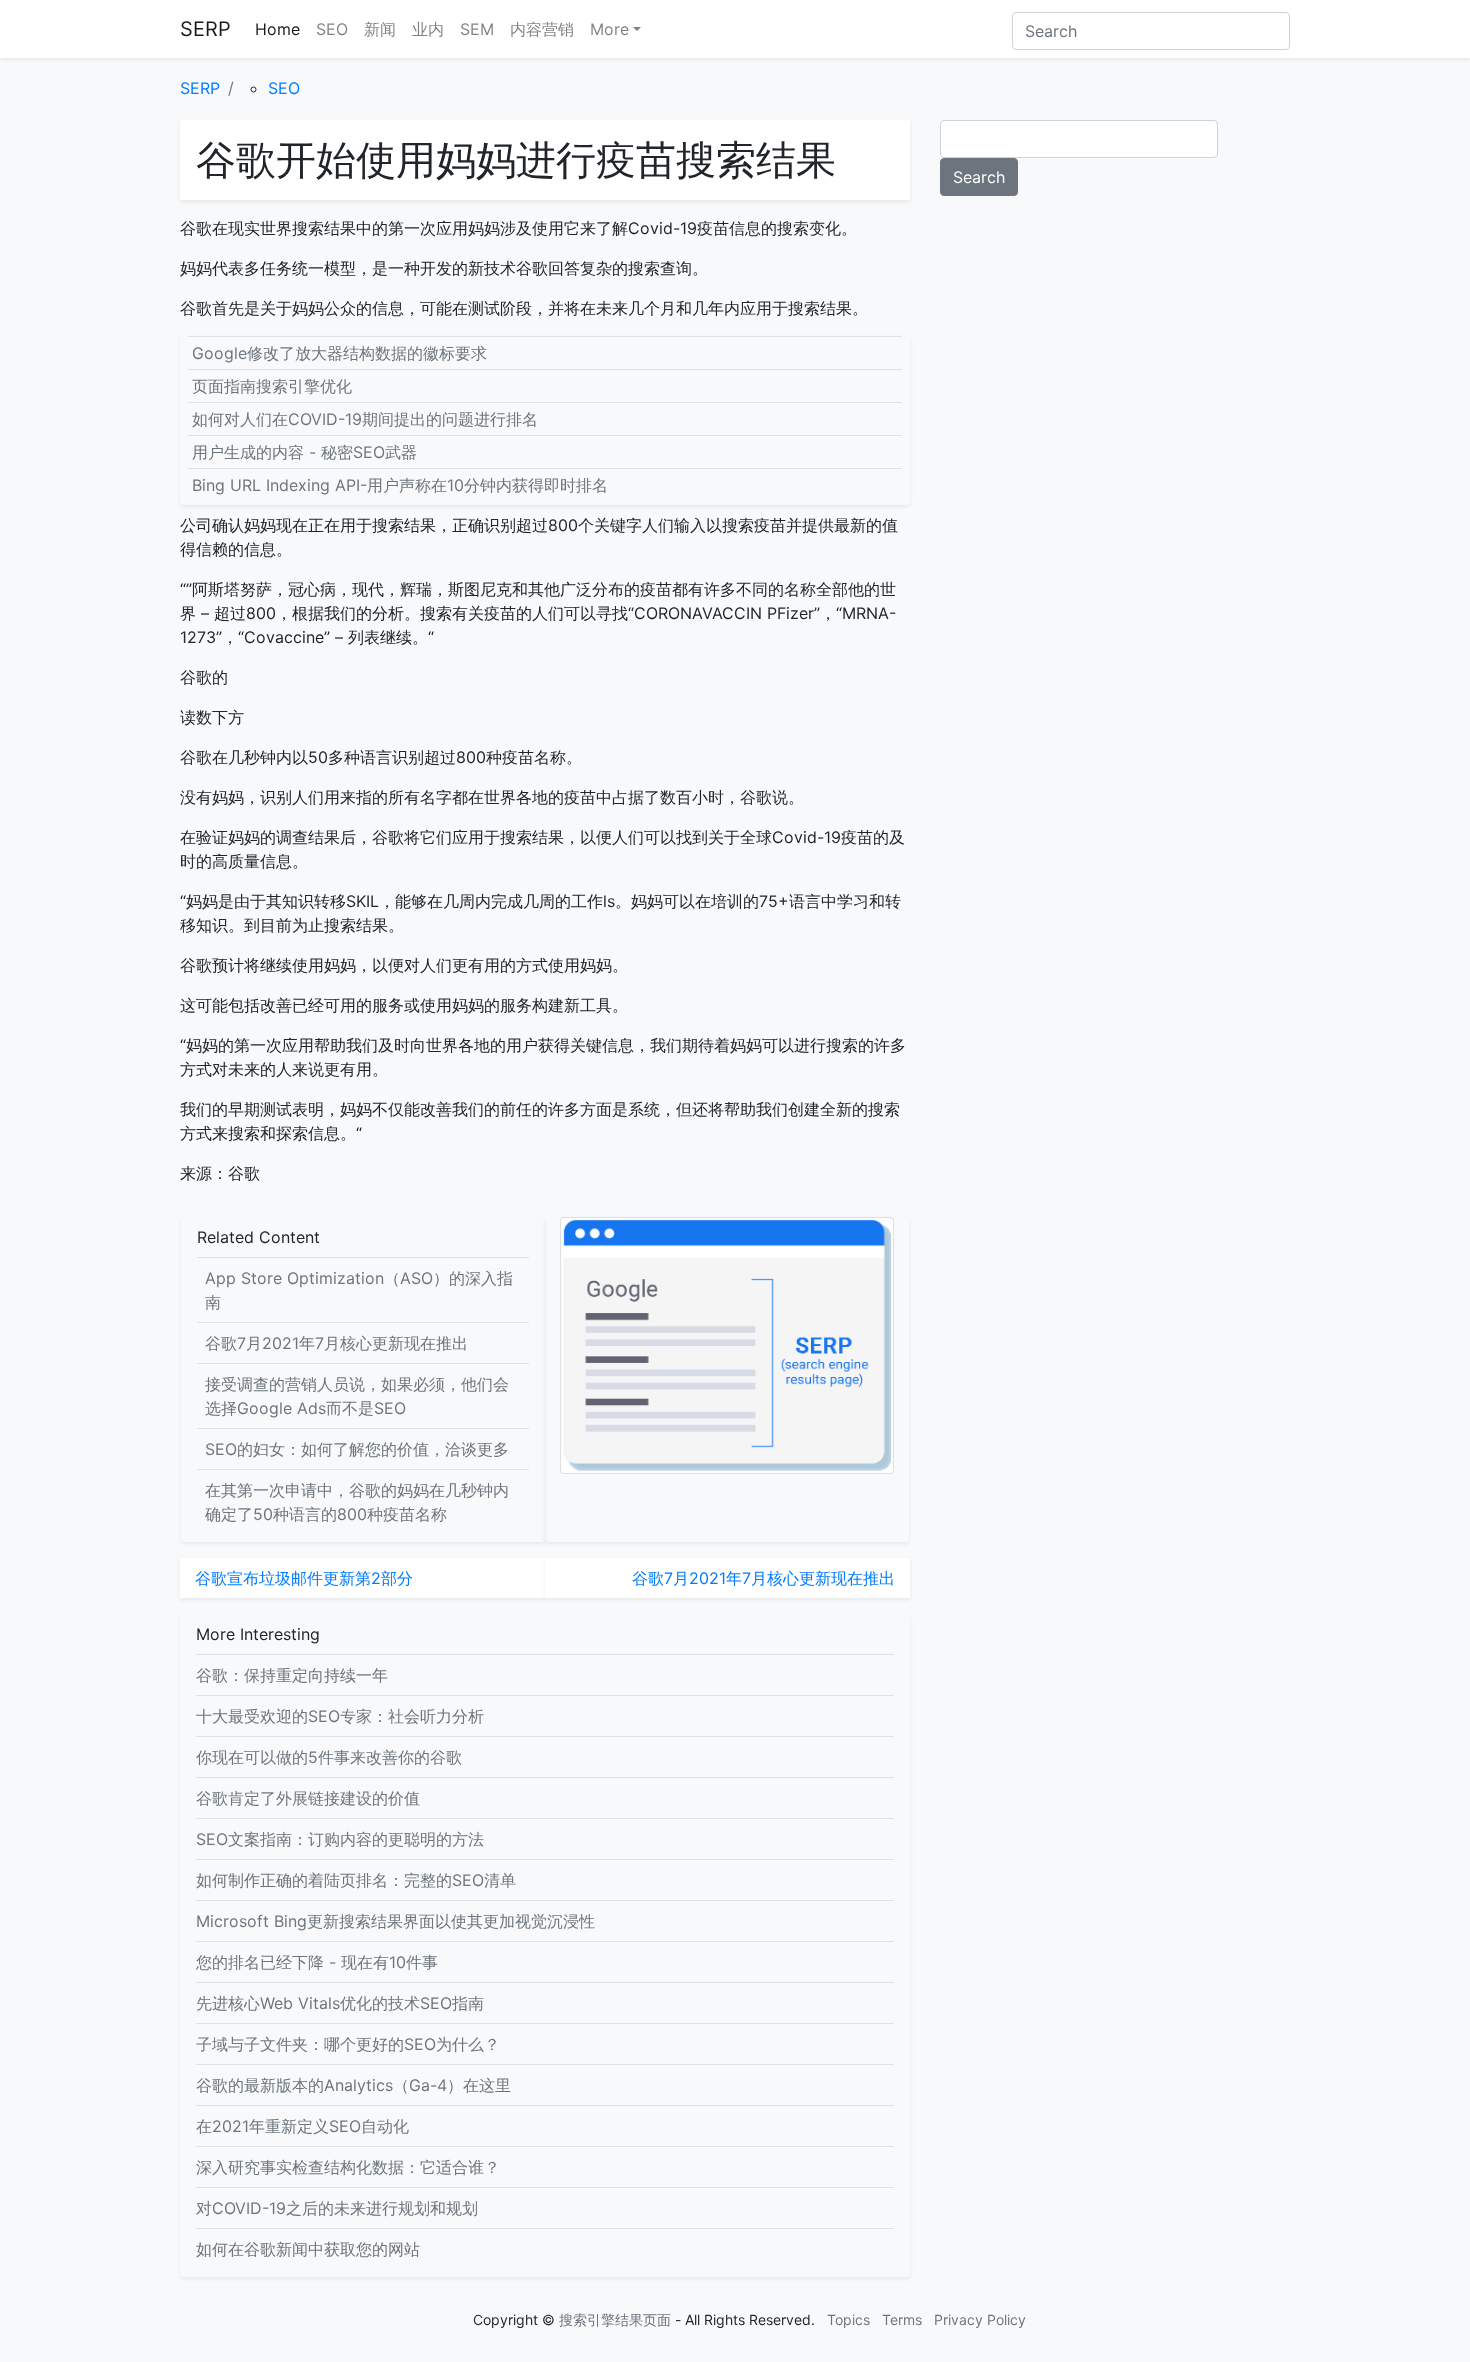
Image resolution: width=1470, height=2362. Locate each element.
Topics (848, 2319)
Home (277, 29)
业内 (428, 29)
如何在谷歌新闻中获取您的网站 (308, 2249)
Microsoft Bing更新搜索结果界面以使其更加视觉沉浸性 (395, 1921)
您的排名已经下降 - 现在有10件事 (317, 1962)
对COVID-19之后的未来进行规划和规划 (337, 2208)
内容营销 (542, 29)
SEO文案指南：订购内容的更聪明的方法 (340, 1839)
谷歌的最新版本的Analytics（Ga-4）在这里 (353, 2085)
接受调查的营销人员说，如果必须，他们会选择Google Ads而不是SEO (357, 1396)
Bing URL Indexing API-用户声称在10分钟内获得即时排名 (400, 485)
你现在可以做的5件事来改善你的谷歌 (329, 1757)
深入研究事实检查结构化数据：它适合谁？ (348, 2167)
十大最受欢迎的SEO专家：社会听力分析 (340, 1716)
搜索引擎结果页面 (615, 2319)
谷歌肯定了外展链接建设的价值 (308, 1798)
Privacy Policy (980, 2319)
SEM (477, 29)
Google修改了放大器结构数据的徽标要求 (339, 353)
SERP (205, 29)
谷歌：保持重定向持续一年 (292, 1675)
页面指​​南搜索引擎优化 (272, 386)
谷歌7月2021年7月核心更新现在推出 (336, 1343)
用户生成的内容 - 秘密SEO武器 (304, 452)
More (609, 29)
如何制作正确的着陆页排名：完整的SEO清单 (356, 1880)
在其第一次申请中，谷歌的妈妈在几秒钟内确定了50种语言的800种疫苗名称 (357, 1502)
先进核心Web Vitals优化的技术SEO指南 (340, 2003)
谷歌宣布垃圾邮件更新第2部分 (304, 1578)
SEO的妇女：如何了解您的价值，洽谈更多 (357, 1449)
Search (979, 177)
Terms (902, 2319)
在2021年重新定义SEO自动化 (302, 2126)
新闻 (380, 29)
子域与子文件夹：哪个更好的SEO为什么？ (348, 2044)
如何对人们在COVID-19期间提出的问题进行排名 (365, 419)
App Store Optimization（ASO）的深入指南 (359, 1290)
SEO (332, 29)
